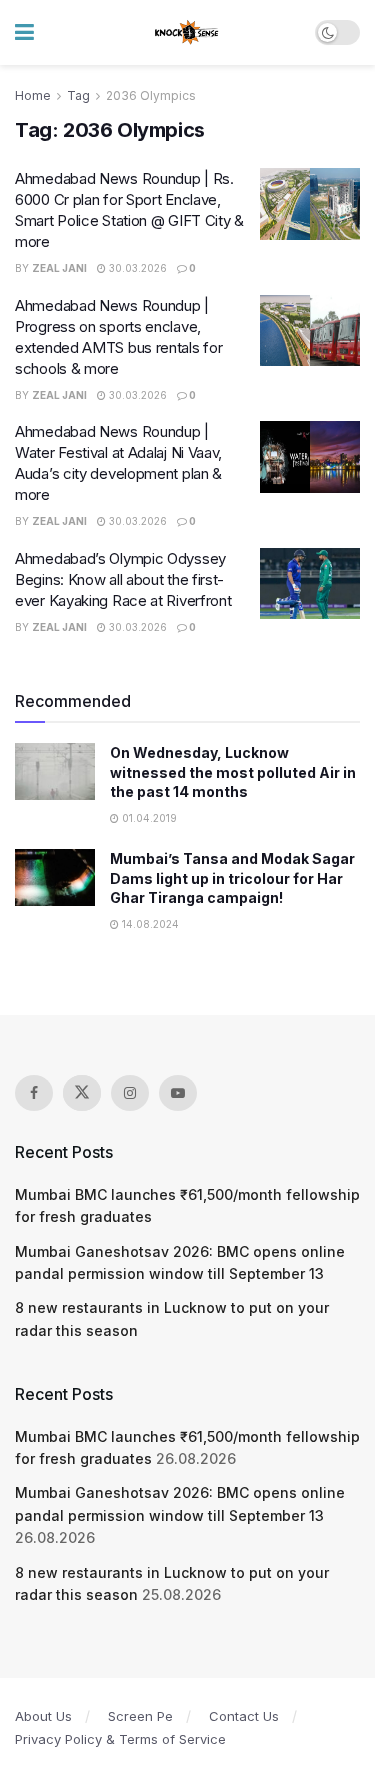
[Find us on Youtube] (178, 1093)
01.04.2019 (148, 818)
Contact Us (244, 1716)
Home (33, 95)
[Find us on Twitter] (82, 1093)
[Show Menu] (24, 32)
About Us (43, 1716)
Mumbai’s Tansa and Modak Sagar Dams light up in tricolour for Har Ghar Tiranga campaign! (232, 878)
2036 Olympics (151, 95)
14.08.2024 (149, 924)
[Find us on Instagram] (130, 1093)
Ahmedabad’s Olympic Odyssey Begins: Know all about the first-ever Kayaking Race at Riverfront (123, 579)
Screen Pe (140, 1716)
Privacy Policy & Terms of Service (120, 1739)
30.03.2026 (136, 268)
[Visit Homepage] (187, 33)
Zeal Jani (59, 268)
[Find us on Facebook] (34, 1093)
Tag (78, 95)
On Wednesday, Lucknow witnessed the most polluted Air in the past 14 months (233, 772)
